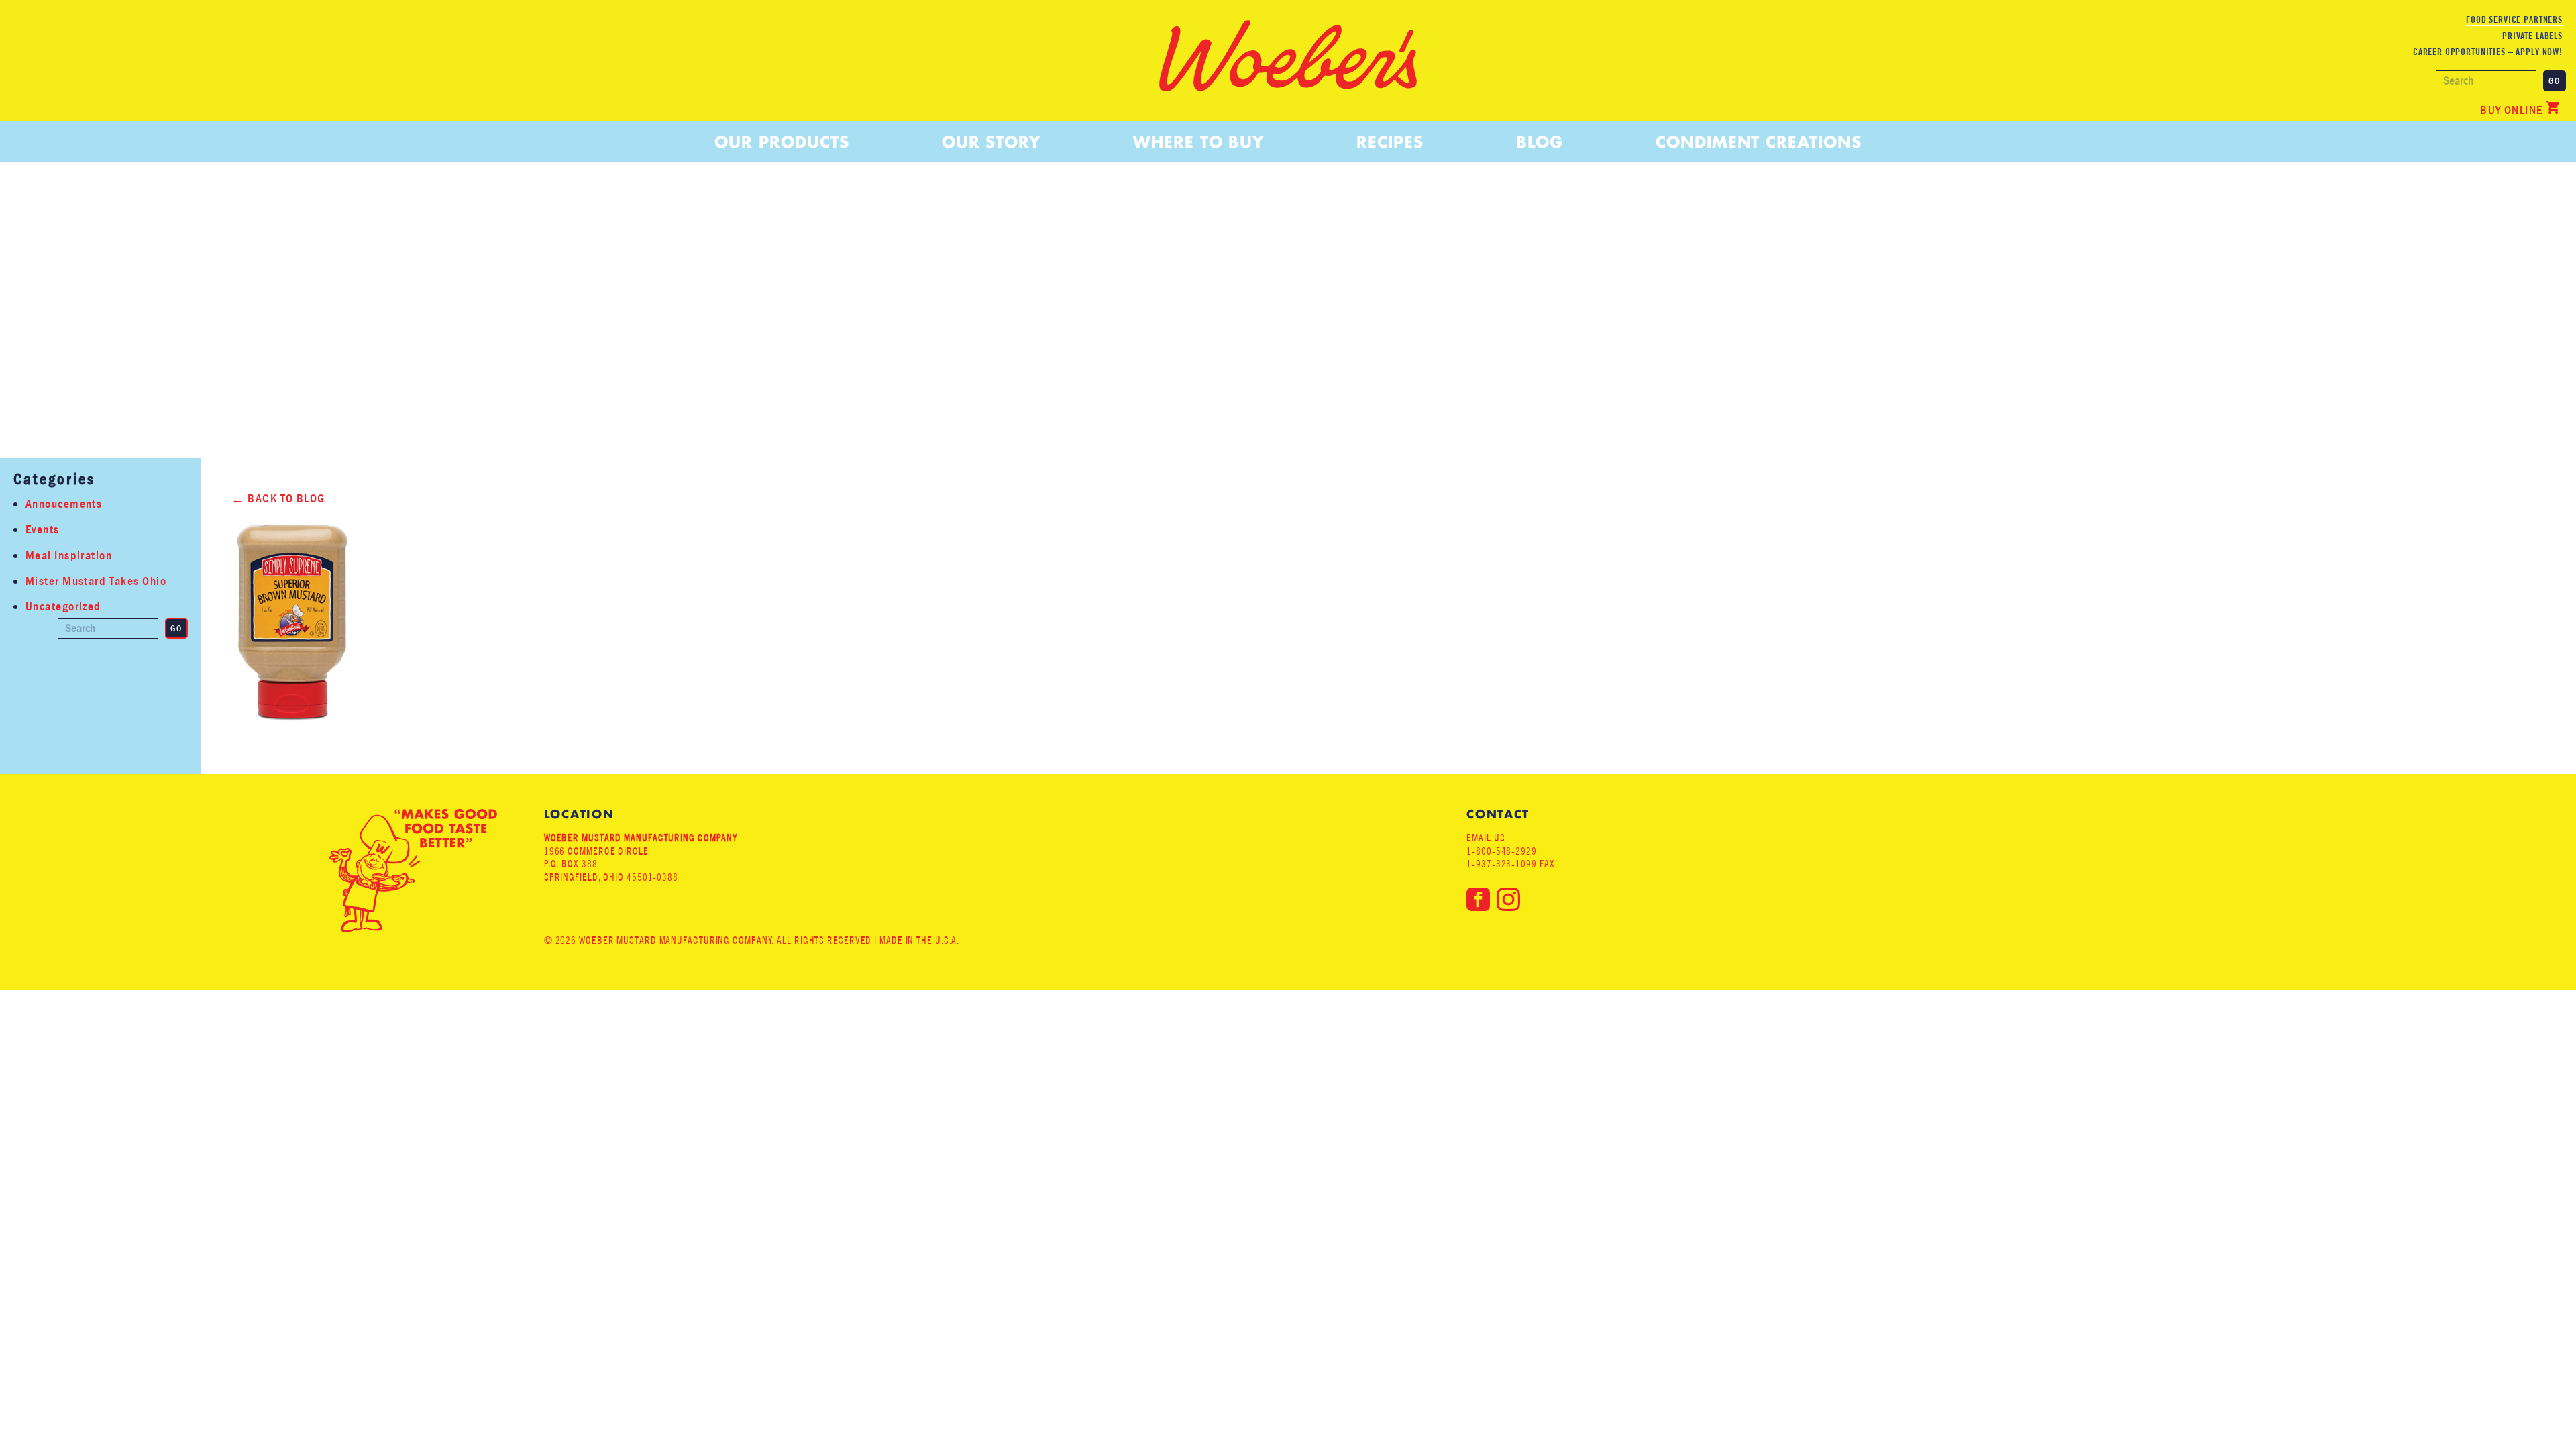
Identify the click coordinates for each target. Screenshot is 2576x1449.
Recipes (1390, 142)
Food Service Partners (2514, 19)
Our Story (991, 142)
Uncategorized (63, 607)
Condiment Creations (1758, 142)
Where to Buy (1198, 142)
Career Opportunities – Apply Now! (2488, 52)
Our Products (782, 142)
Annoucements (64, 504)
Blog (1540, 142)
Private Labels (2532, 36)
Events (43, 530)
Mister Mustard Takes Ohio (96, 581)
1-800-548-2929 (1502, 851)
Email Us (1486, 838)
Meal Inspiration (69, 556)
